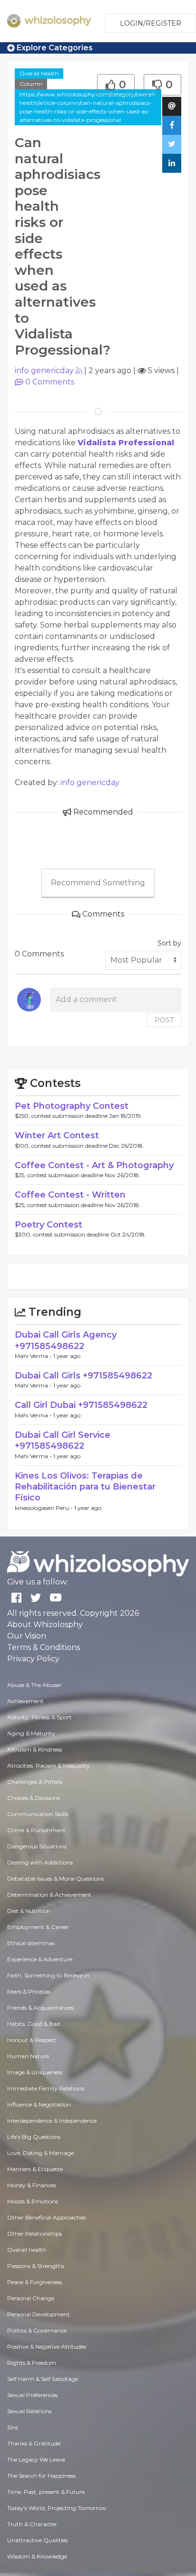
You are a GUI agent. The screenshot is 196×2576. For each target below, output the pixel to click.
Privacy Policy (33, 1659)
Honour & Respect (32, 2040)
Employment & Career (38, 1927)
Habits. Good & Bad (34, 2024)
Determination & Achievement (49, 1895)
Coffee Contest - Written (70, 1195)
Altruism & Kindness (34, 1749)
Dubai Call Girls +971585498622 (83, 1376)
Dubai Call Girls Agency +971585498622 (66, 1340)
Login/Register (151, 23)
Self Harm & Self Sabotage (43, 2379)
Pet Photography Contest (72, 1106)
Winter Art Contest (57, 1135)
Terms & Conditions (44, 1647)
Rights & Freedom (32, 2363)
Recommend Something (98, 883)
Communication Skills (38, 1814)
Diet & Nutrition (29, 1911)
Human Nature (28, 2056)
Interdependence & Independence (52, 2121)
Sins (13, 2427)
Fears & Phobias (29, 1991)
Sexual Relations (29, 2411)
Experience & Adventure (40, 1959)
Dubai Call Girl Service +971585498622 (63, 1440)
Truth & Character (32, 2524)
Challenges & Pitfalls (35, 1782)
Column (31, 84)
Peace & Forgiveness (34, 2282)
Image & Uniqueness (35, 2072)
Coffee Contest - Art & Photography (94, 1165)
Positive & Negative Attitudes (47, 2347)
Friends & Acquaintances (40, 2008)
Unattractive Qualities (37, 2540)
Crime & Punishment (36, 1830)
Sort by (169, 943)
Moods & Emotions (33, 2201)
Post (164, 1020)
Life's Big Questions (34, 2137)
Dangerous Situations (37, 1846)
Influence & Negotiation (39, 2104)
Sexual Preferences (32, 2395)
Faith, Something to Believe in (48, 1975)
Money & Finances (32, 2185)
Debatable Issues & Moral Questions (55, 1878)
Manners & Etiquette (35, 2169)
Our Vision (27, 1636)
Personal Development (39, 2314)
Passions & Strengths (36, 2266)
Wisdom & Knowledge (37, 2556)
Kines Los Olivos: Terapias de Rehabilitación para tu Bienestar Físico (85, 1487)
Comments (50, 382)
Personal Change (31, 2298)
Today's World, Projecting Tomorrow (57, 2508)
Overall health (39, 73)
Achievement (25, 1701)
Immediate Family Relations (46, 2088)
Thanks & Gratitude (34, 2443)
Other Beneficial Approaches (46, 2217)
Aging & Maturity (31, 1733)
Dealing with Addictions (40, 1862)
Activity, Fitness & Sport (39, 1717)
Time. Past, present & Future (46, 2492)
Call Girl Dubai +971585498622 (81, 1405)
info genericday (44, 370)
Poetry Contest (49, 1225)
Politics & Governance (37, 2330)
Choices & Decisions (34, 1798)
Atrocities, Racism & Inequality (49, 1766)
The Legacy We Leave (36, 2459)
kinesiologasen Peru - (44, 1508)
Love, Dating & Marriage (40, 2153)
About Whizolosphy (45, 1625)
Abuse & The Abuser (34, 1685)
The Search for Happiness (41, 2476)
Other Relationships (34, 2234)
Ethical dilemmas (31, 1943)
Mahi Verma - (34, 1356)
